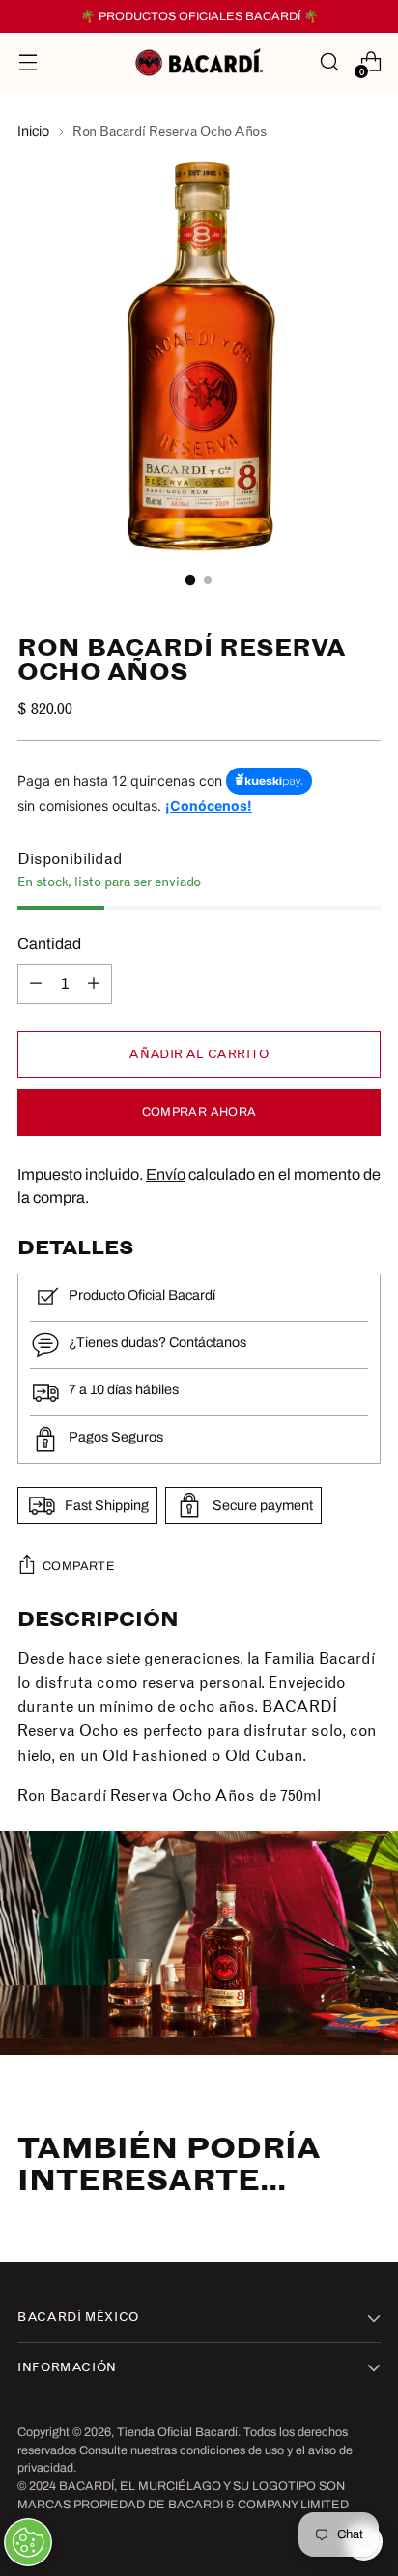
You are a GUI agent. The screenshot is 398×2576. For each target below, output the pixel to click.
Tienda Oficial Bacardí (177, 2432)
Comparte (79, 1566)
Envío (166, 1175)
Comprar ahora (199, 1112)
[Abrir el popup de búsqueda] (329, 62)
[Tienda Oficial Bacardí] (199, 62)
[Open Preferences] (28, 2542)
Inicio (33, 131)
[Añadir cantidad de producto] (94, 984)
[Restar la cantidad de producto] (36, 984)
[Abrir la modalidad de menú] (28, 62)
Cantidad (49, 944)
